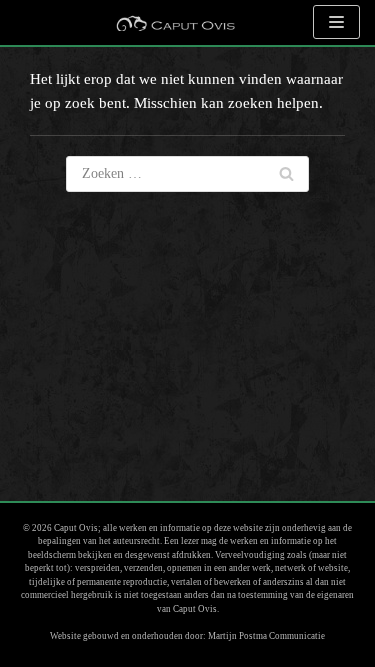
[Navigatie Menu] (336, 22)
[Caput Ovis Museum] (175, 22)
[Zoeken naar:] (187, 174)
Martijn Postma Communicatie (266, 636)
